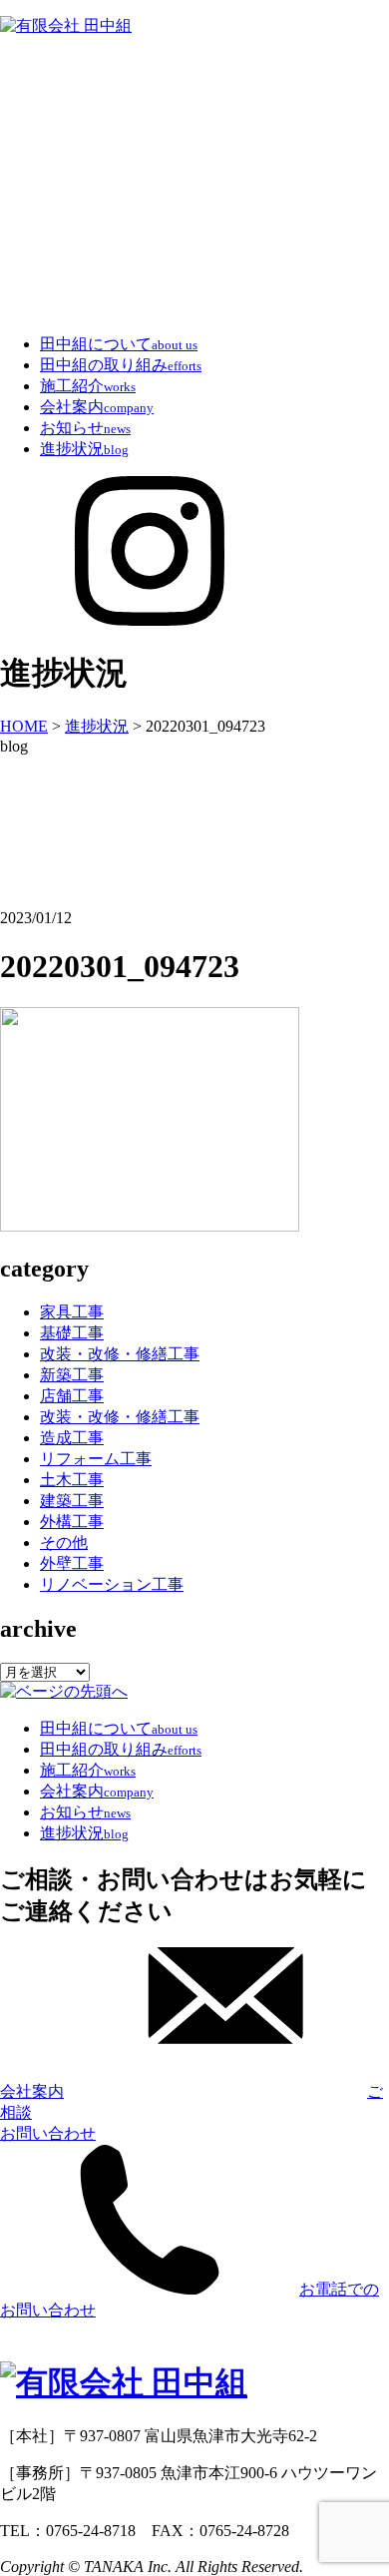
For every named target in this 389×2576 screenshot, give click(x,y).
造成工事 (72, 1438)
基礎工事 (72, 1333)
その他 (64, 1543)
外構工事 (72, 1522)
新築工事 (72, 1375)
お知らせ (85, 428)
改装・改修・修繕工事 (120, 1354)
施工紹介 (88, 386)
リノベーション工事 (112, 1584)
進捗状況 (84, 449)
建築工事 (72, 1501)
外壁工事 (72, 1563)
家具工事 (72, 1312)
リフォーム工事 (96, 1459)
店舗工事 (72, 1396)
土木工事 (72, 1480)
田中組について (119, 344)
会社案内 (97, 407)
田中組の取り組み (121, 365)
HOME (24, 726)
